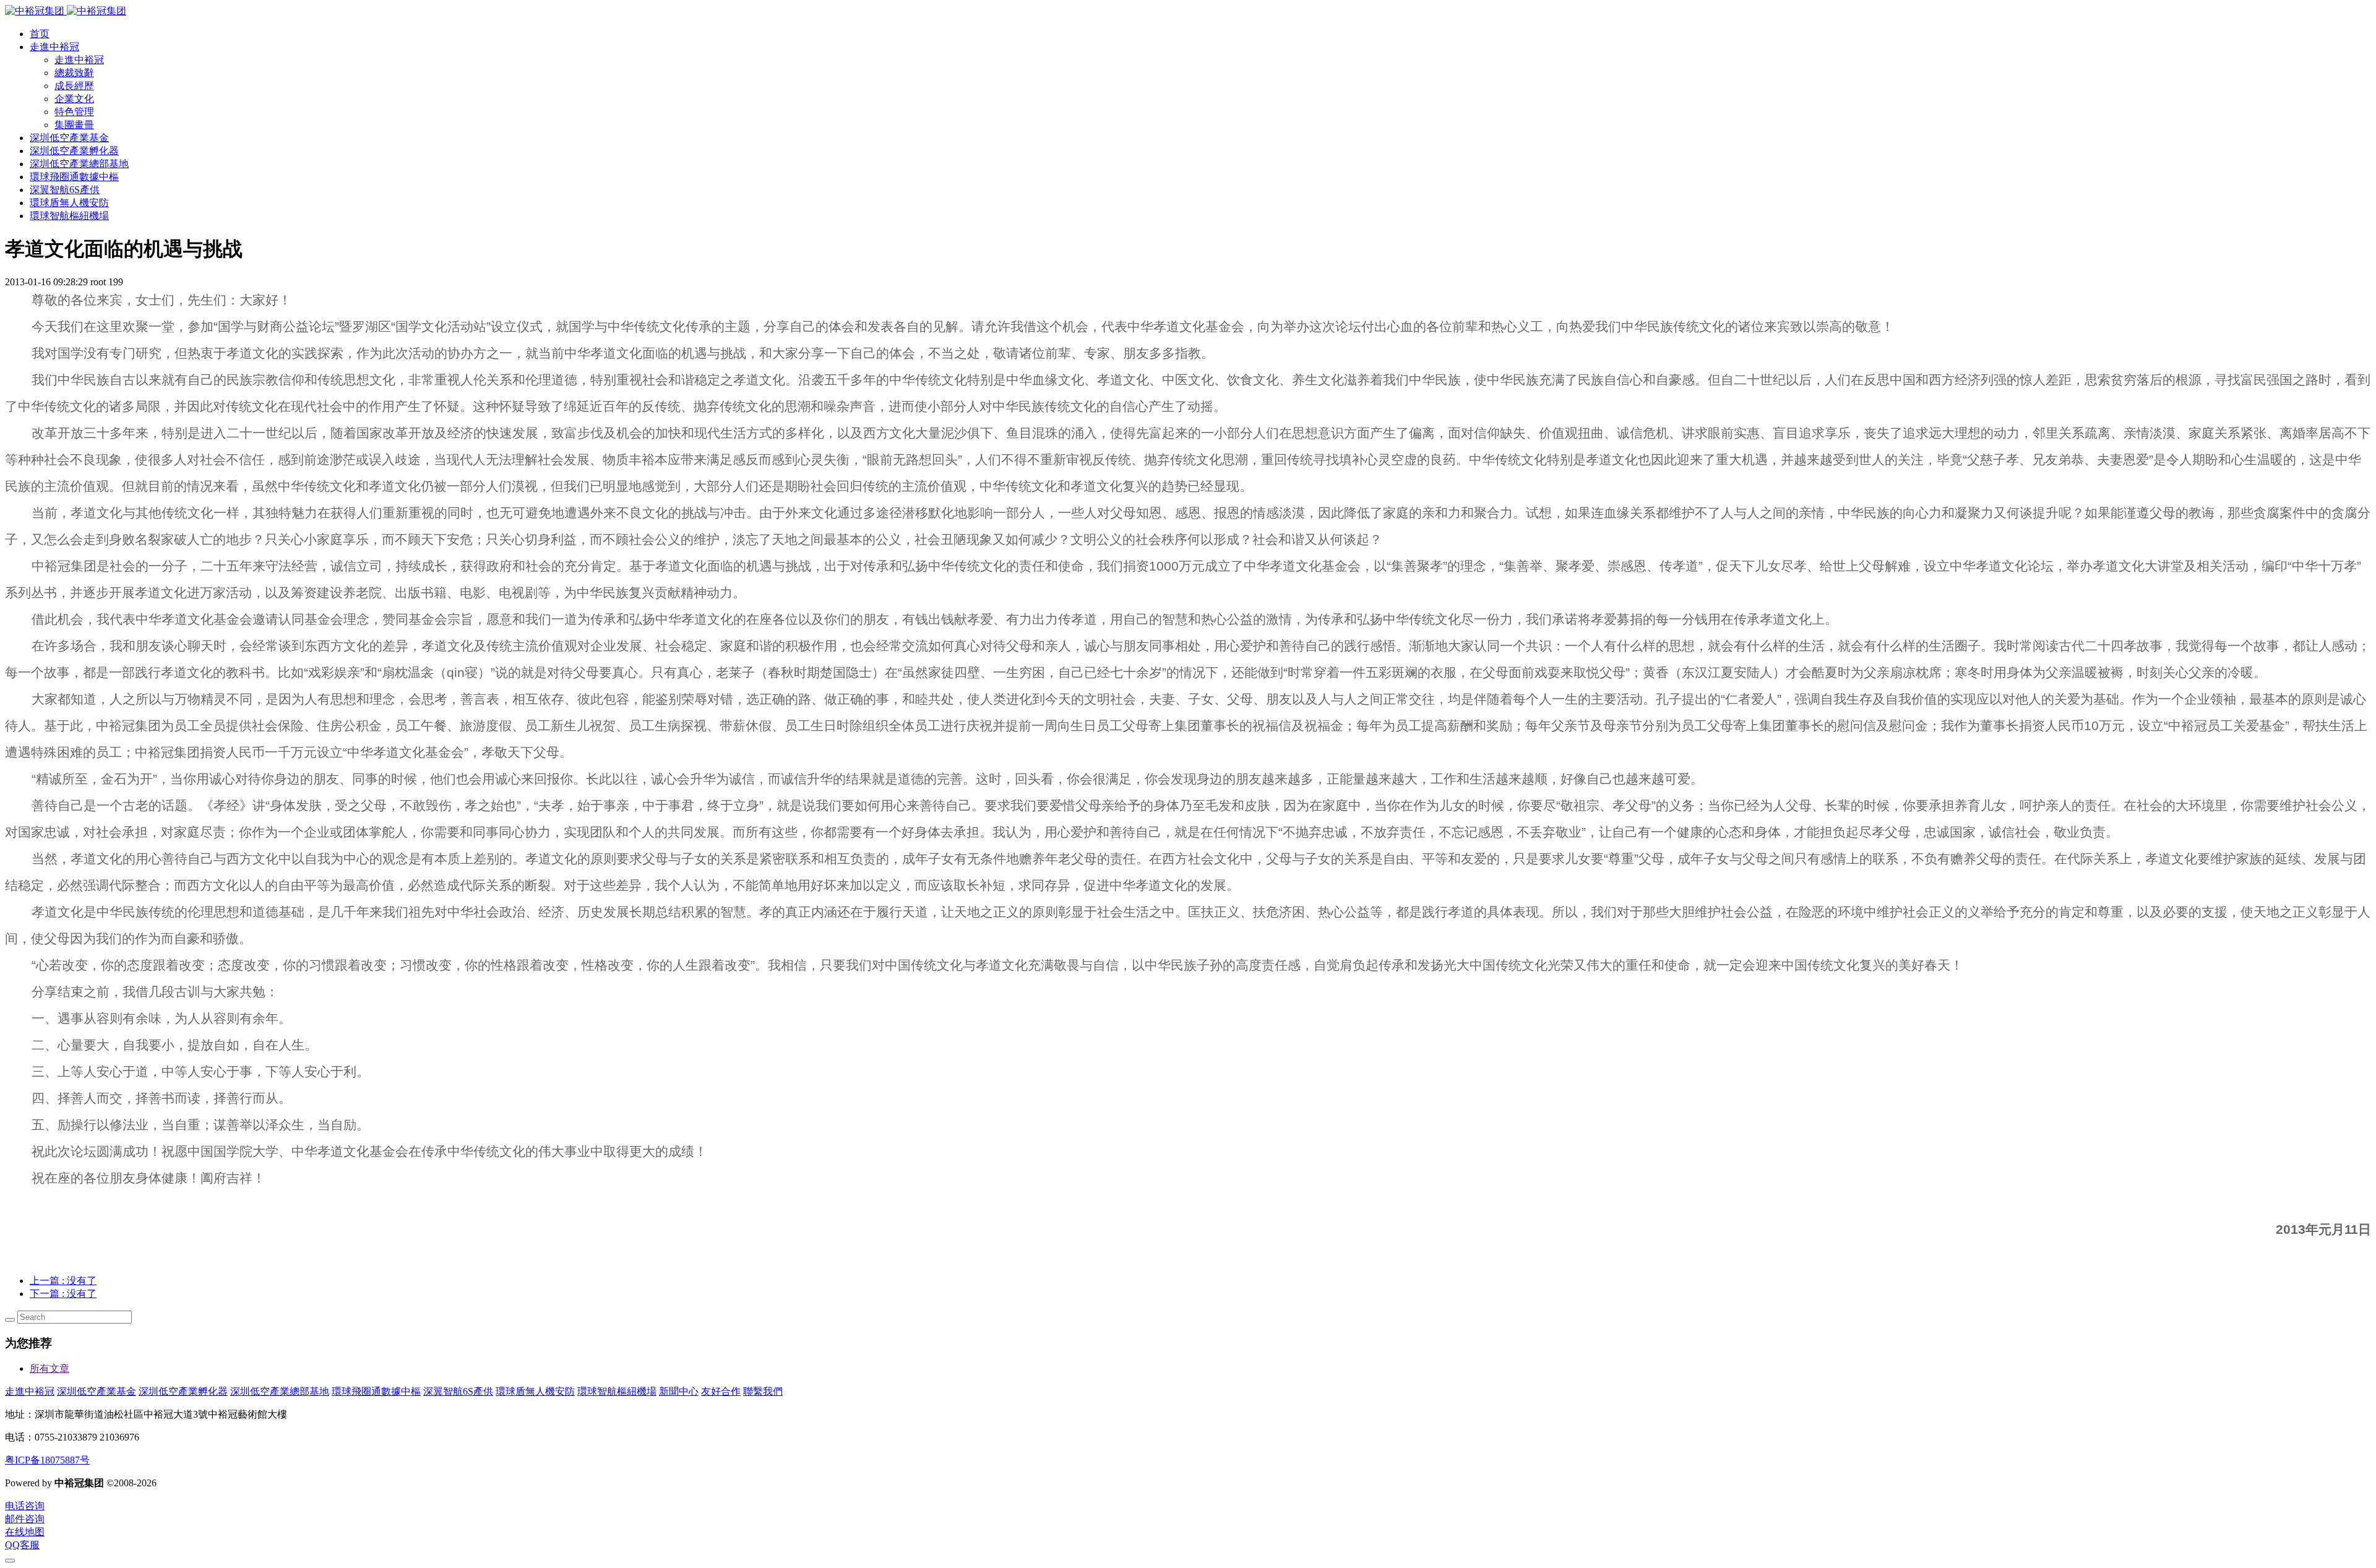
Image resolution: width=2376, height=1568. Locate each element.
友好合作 (721, 1391)
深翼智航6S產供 (458, 1391)
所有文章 (49, 1368)
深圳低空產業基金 (97, 1391)
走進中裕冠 (30, 1391)
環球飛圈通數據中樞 (376, 1391)
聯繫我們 (763, 1391)
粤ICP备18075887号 (47, 1460)
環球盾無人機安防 (535, 1391)
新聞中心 (679, 1391)
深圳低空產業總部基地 (280, 1391)
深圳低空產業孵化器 (183, 1391)
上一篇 (63, 1281)
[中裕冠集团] (66, 11)
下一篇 (63, 1294)
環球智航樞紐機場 (617, 1391)
